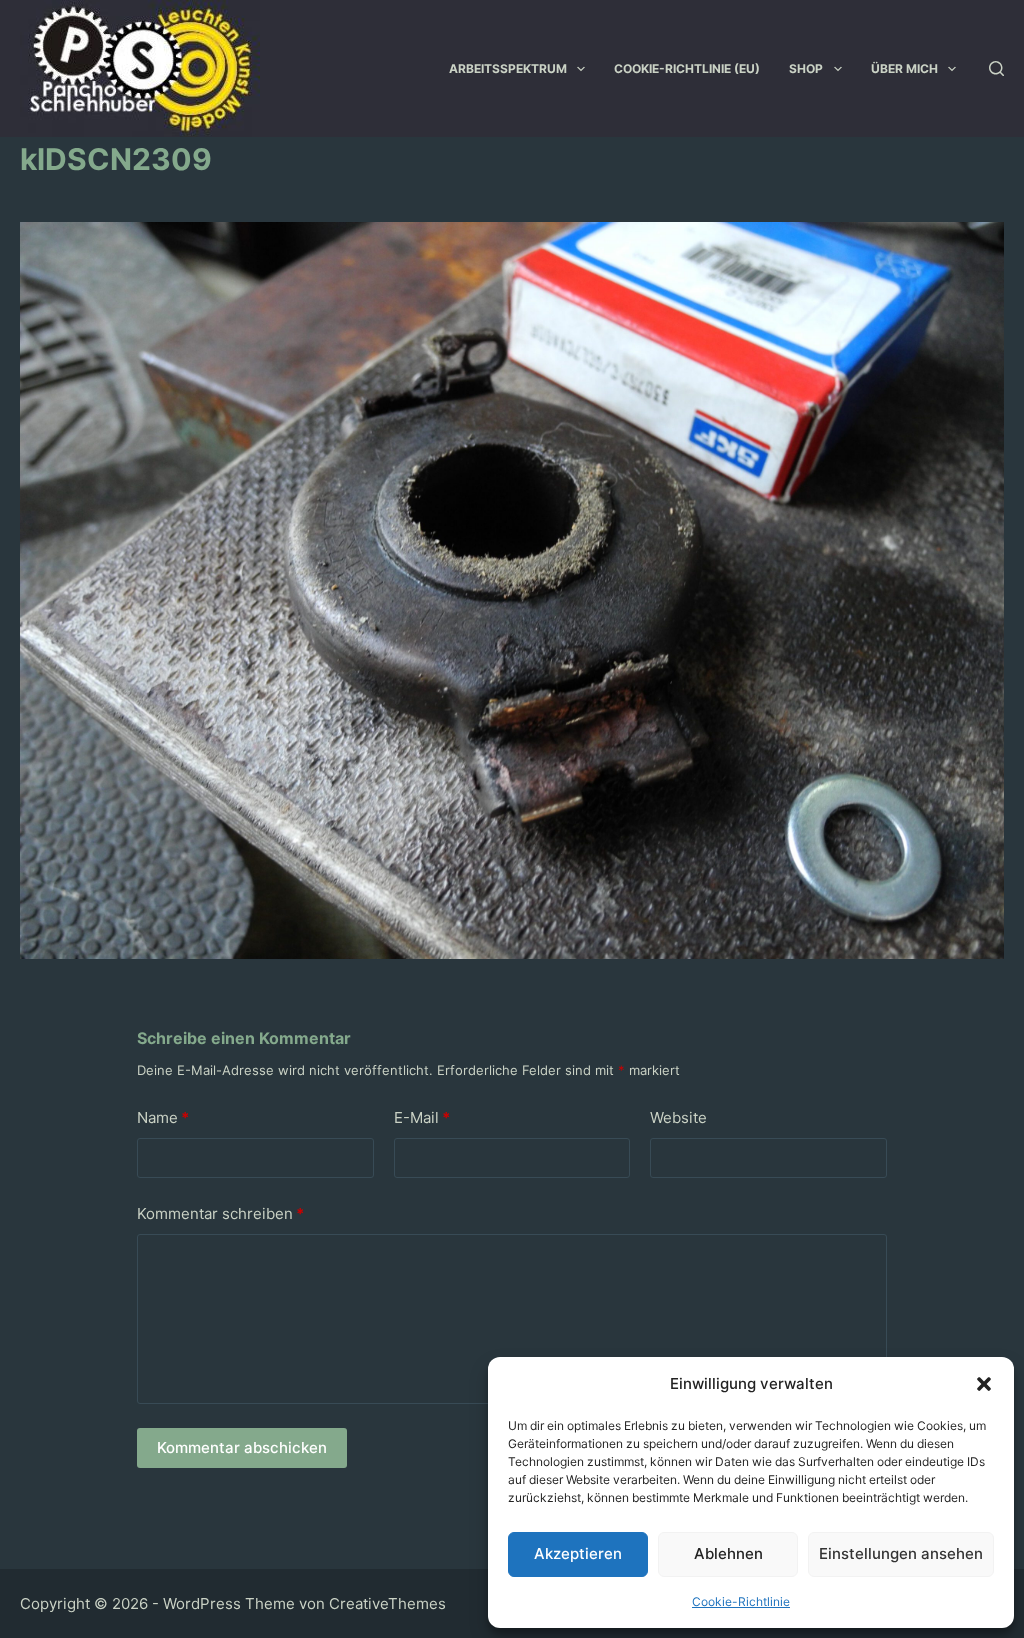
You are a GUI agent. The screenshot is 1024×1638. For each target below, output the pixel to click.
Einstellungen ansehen (901, 1553)
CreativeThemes (387, 1603)
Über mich (904, 68)
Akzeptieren (578, 1553)
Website (678, 1117)
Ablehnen (728, 1553)
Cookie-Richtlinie (741, 1601)
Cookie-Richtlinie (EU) (687, 68)
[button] (984, 1384)
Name (163, 1117)
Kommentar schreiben (220, 1213)
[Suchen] (996, 68)
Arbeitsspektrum (508, 68)
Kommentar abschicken (242, 1447)
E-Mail (422, 1117)
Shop (806, 68)
